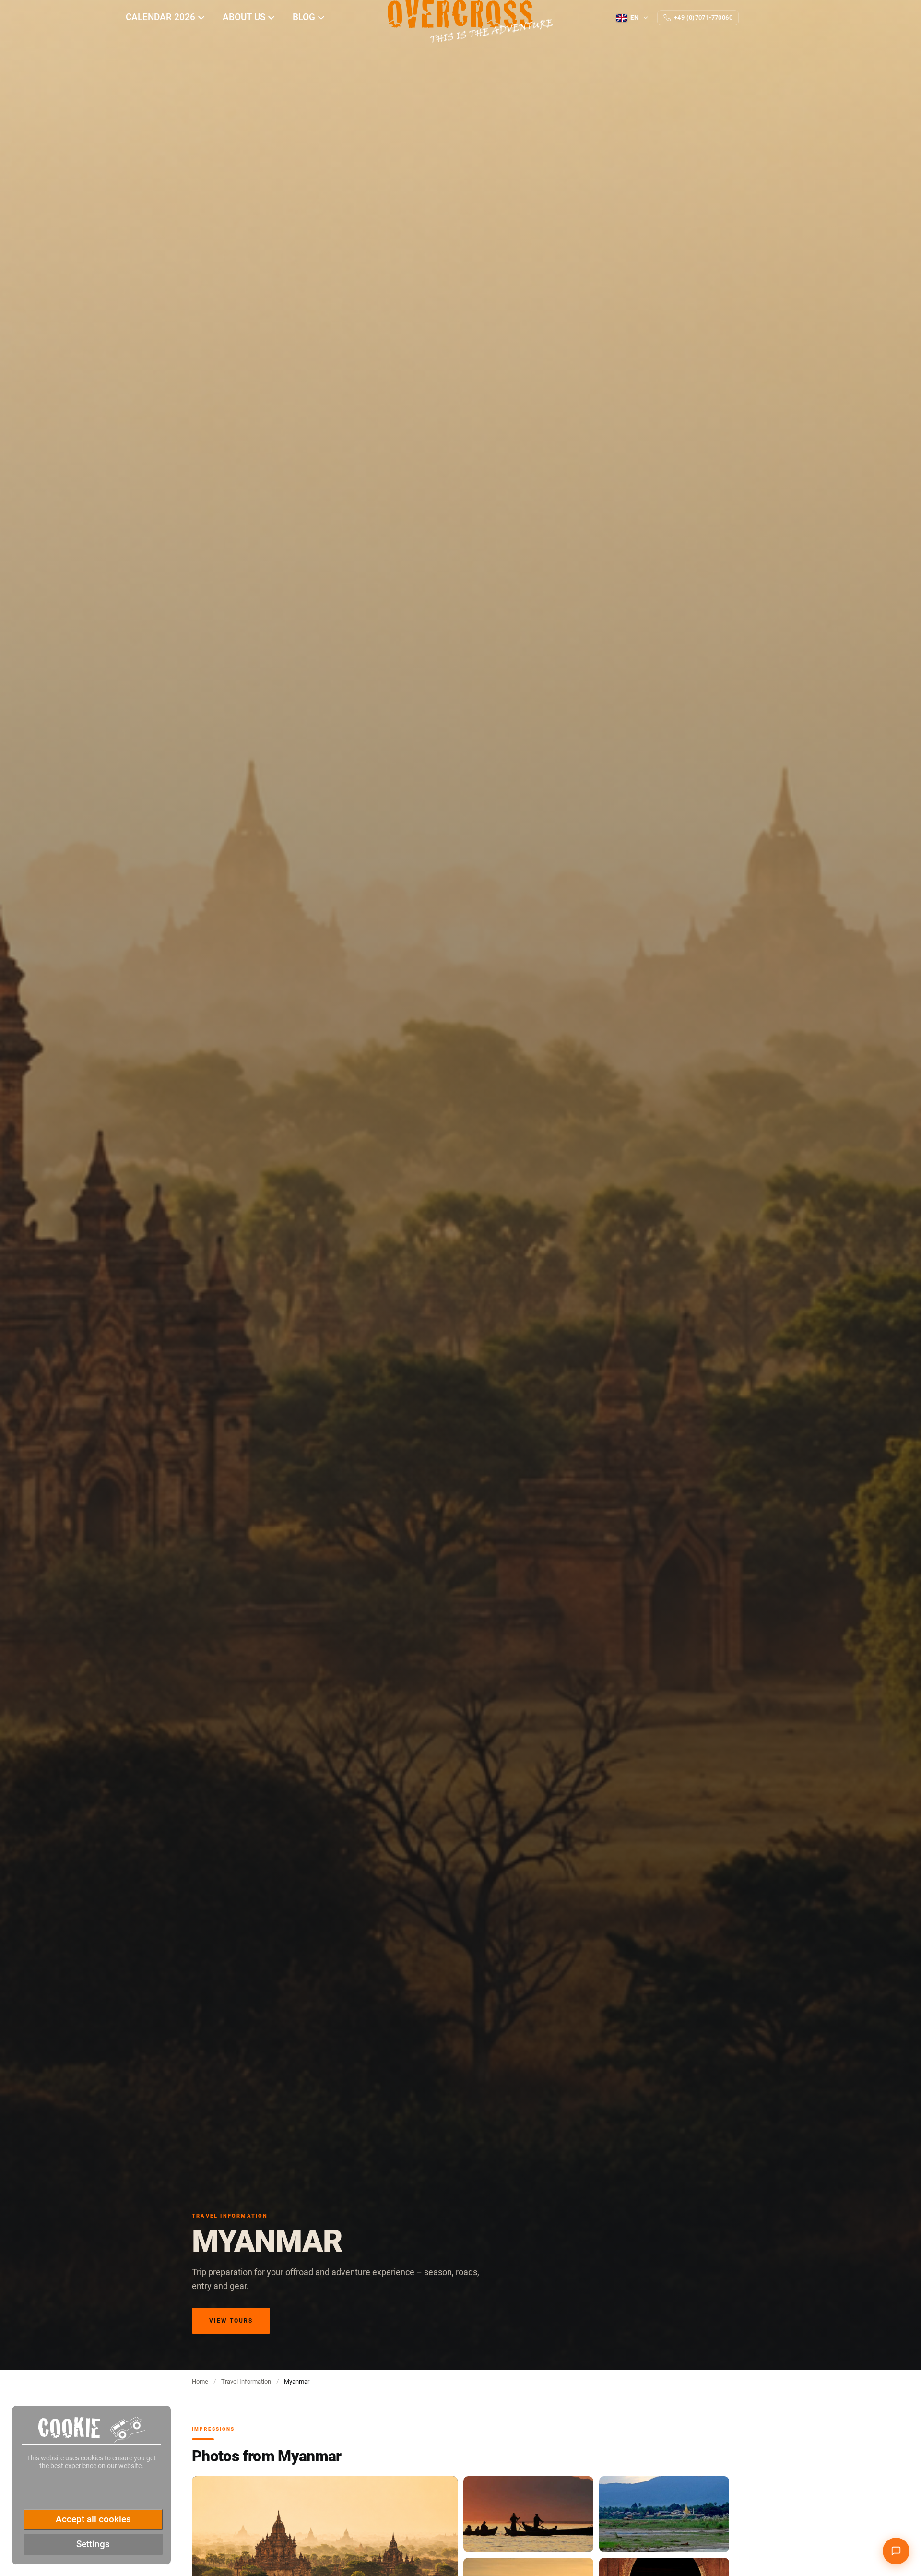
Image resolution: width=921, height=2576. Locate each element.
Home (200, 2381)
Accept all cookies (93, 2519)
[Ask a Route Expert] (896, 2551)
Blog (305, 17)
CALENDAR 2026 (162, 17)
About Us (245, 17)
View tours (231, 2321)
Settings (93, 2544)
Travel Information (246, 2381)
